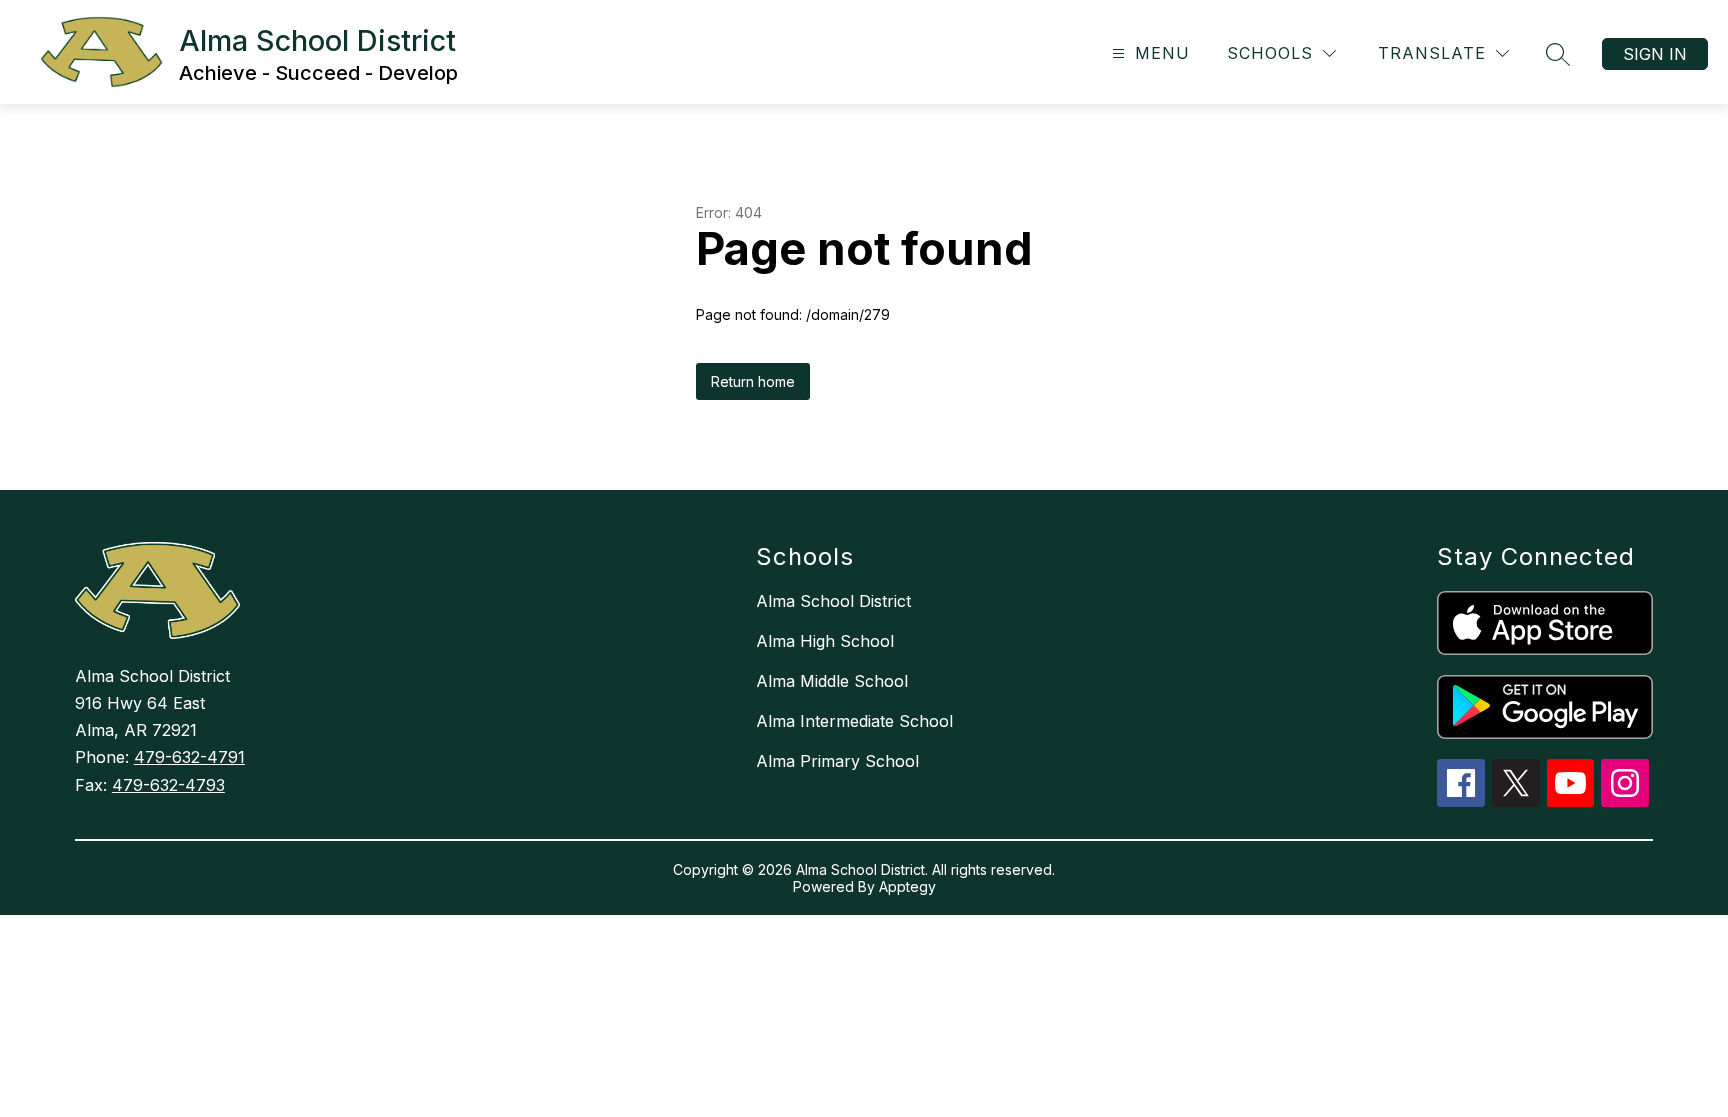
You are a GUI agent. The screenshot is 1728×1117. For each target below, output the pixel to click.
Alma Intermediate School (854, 721)
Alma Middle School (832, 681)
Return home (753, 381)
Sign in (1655, 54)
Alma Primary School (837, 761)
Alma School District (833, 601)
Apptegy (907, 886)
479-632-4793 (168, 785)
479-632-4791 (189, 757)
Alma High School (825, 641)
